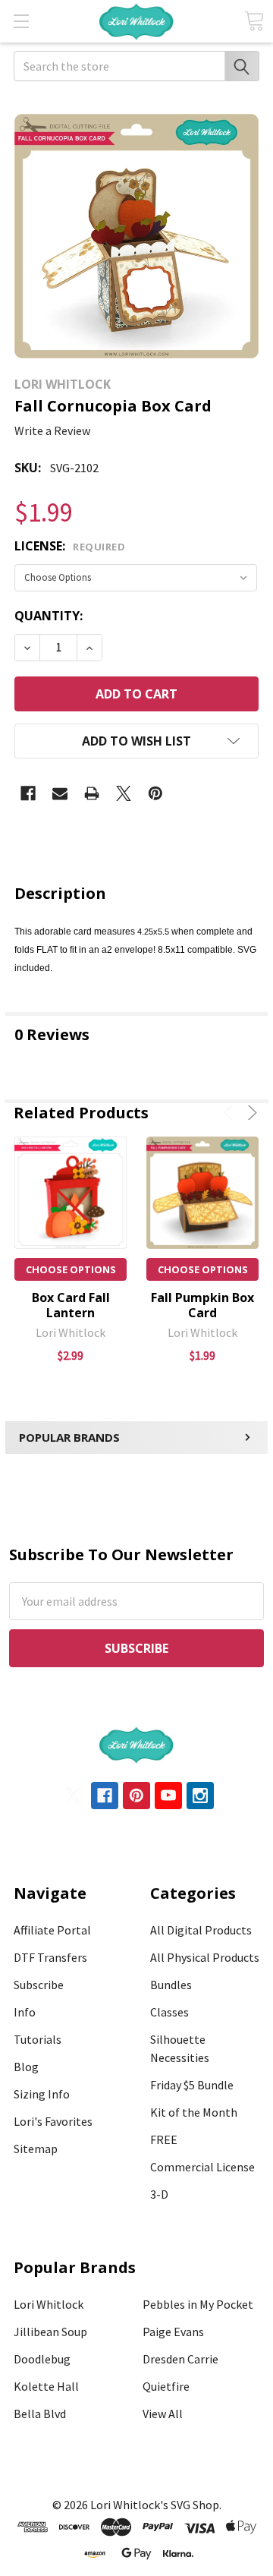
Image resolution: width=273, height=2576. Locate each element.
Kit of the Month (194, 2112)
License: (70, 546)
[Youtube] (168, 1796)
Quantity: (49, 616)
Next (250, 1113)
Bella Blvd (40, 2414)
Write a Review (52, 430)
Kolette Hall (46, 2386)
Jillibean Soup (50, 2332)
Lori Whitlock (49, 2304)
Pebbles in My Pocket (198, 2304)
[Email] (60, 793)
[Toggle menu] (21, 21)
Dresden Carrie (180, 2359)
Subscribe (39, 1985)
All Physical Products (205, 1957)
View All (163, 2414)
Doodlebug (42, 2359)
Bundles (171, 1985)
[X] (124, 793)
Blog (26, 2067)
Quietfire (166, 2386)
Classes (169, 2012)
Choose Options (71, 1269)
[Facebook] (28, 793)
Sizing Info (42, 2094)
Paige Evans (173, 2332)
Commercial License (202, 2167)
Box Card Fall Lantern (71, 1305)
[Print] (92, 793)
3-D (159, 2194)
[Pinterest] (155, 793)
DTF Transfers (50, 1957)
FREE (164, 2139)
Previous (231, 1113)
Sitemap (36, 2149)
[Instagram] (200, 1796)
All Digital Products (201, 1930)
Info (25, 2012)
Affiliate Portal (52, 1930)
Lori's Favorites (53, 2121)
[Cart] (254, 21)
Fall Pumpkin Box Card (202, 1305)
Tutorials (38, 2039)
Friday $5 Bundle (192, 2085)
